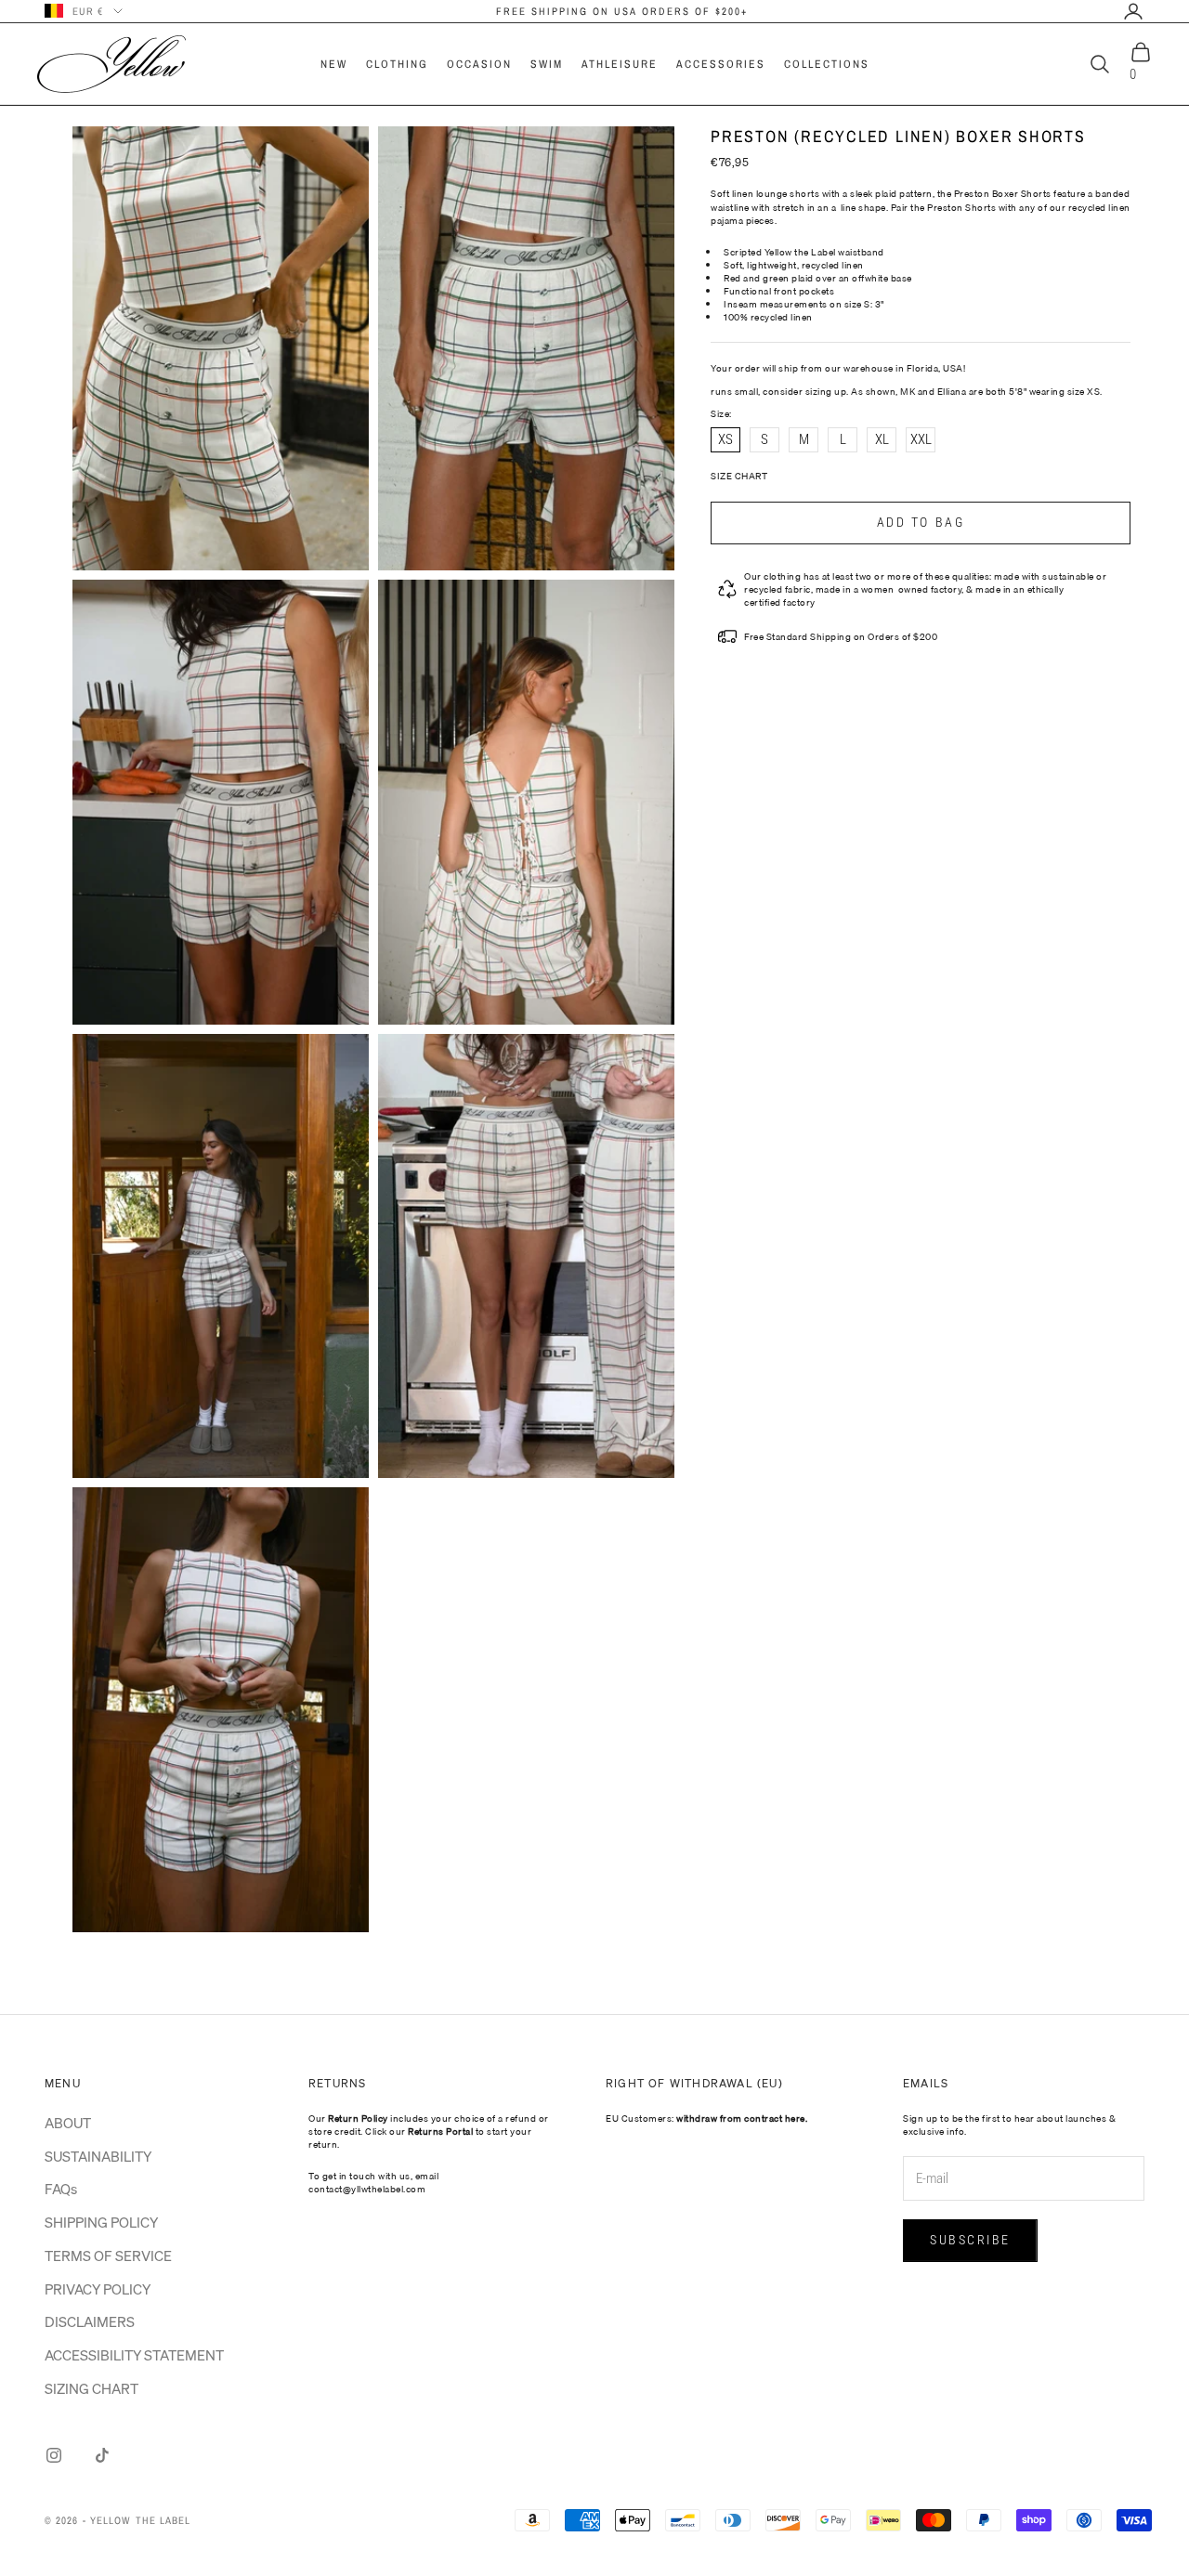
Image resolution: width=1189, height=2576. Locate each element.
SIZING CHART (91, 2388)
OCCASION (479, 64)
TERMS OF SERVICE (108, 2256)
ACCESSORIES (721, 64)
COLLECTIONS (827, 64)
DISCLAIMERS (90, 2321)
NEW (334, 64)
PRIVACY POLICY (98, 2289)
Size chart (739, 476)
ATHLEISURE (620, 64)
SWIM (547, 64)
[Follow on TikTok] (102, 2455)
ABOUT (68, 2123)
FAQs (61, 2189)
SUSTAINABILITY (98, 2156)
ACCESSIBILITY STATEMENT (134, 2355)
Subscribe (970, 2240)
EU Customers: (706, 2118)
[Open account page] (1133, 11)
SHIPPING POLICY (101, 2222)
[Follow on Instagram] (54, 2455)
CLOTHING (397, 64)
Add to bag (921, 522)
